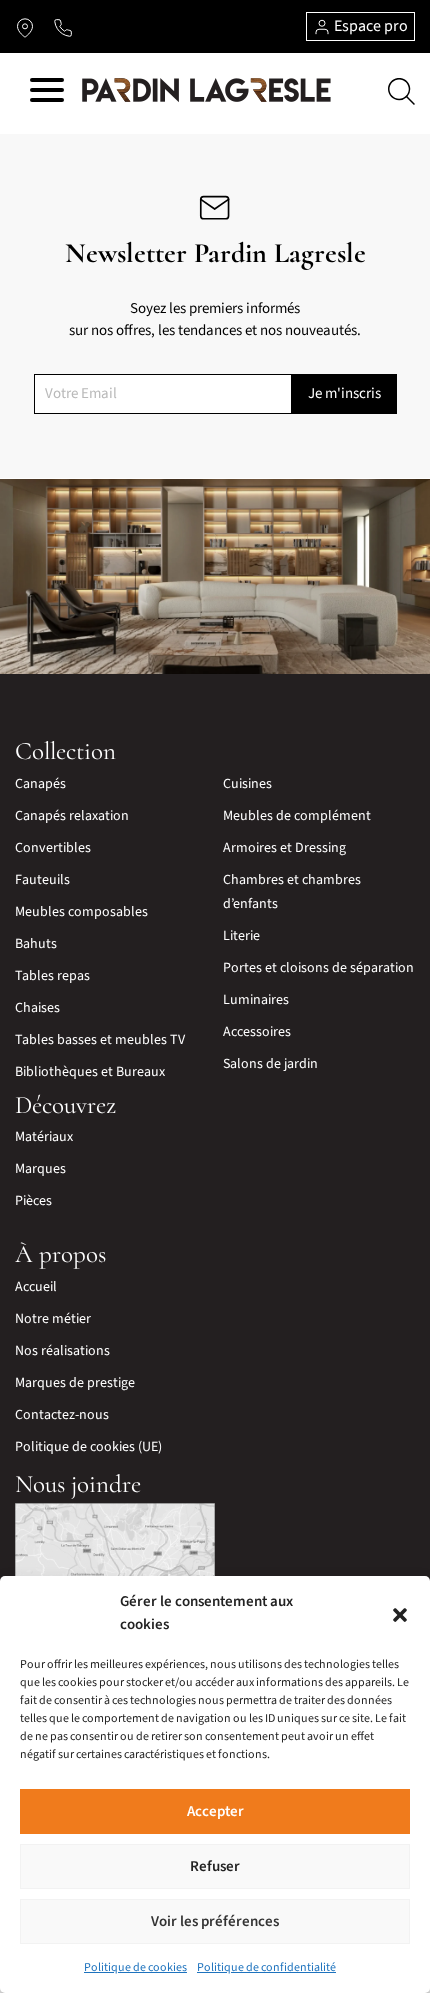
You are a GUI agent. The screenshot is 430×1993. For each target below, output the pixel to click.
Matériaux (44, 1137)
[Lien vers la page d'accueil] (206, 91)
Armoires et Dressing (284, 848)
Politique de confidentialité (266, 1967)
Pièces (33, 1201)
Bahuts (36, 944)
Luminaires (256, 1000)
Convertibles (53, 848)
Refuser (215, 1866)
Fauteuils (42, 880)
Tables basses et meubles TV (100, 1040)
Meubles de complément (297, 816)
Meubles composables (81, 912)
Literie (241, 936)
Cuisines (247, 784)
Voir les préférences (215, 1921)
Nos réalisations (62, 1351)
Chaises (37, 1008)
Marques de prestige (75, 1383)
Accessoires (257, 1032)
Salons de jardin (270, 1064)
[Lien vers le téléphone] (63, 27)
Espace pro (369, 26)
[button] (400, 1614)
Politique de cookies (135, 1967)
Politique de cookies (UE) (88, 1447)
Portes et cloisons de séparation (318, 968)
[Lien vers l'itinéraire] (25, 27)
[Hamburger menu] (47, 93)
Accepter (215, 1811)
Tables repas (52, 976)
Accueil (36, 1287)
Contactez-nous (62, 1415)
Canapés (40, 784)
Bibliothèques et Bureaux (90, 1072)
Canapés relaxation (72, 816)
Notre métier (53, 1319)
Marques (40, 1169)
